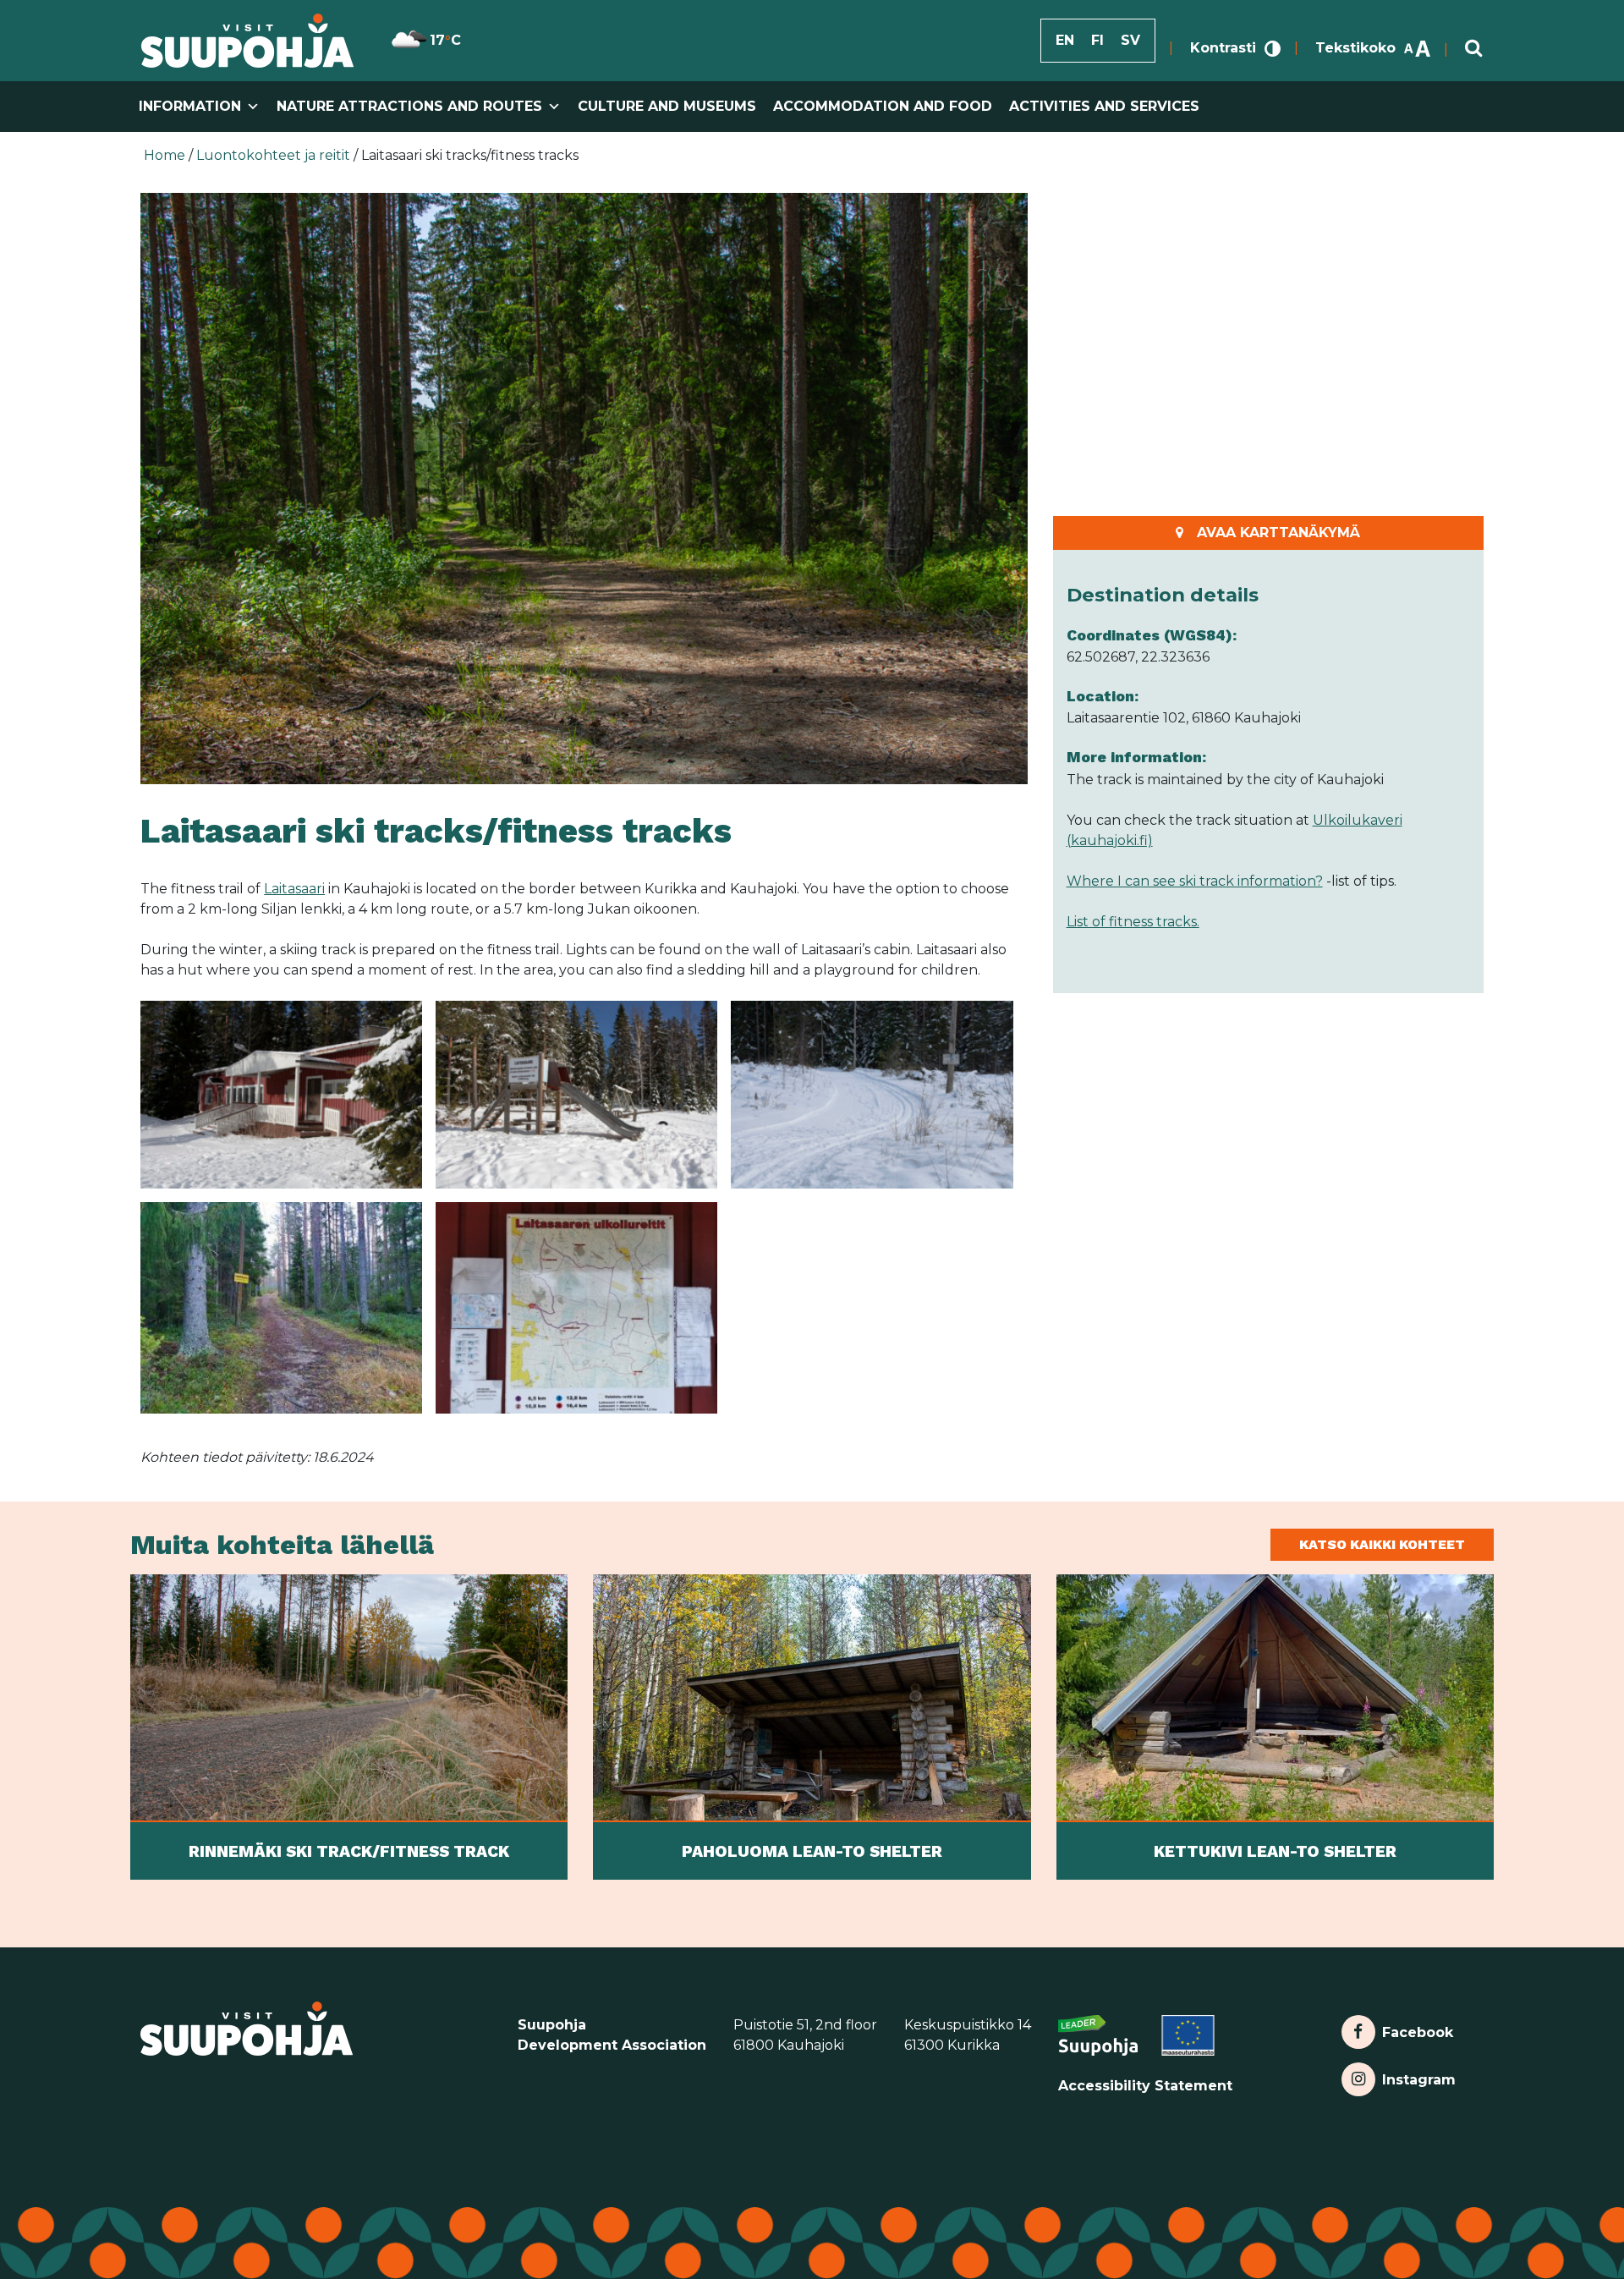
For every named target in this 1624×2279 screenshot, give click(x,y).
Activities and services (1104, 106)
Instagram (1418, 2076)
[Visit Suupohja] (247, 41)
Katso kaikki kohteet (1382, 1544)
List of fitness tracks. (1133, 922)
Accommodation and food (883, 106)
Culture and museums (667, 106)
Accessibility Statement (1145, 2086)
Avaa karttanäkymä (1278, 533)
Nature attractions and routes (409, 106)
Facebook (1417, 2028)
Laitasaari (294, 889)
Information (190, 106)
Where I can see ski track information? (1195, 881)
